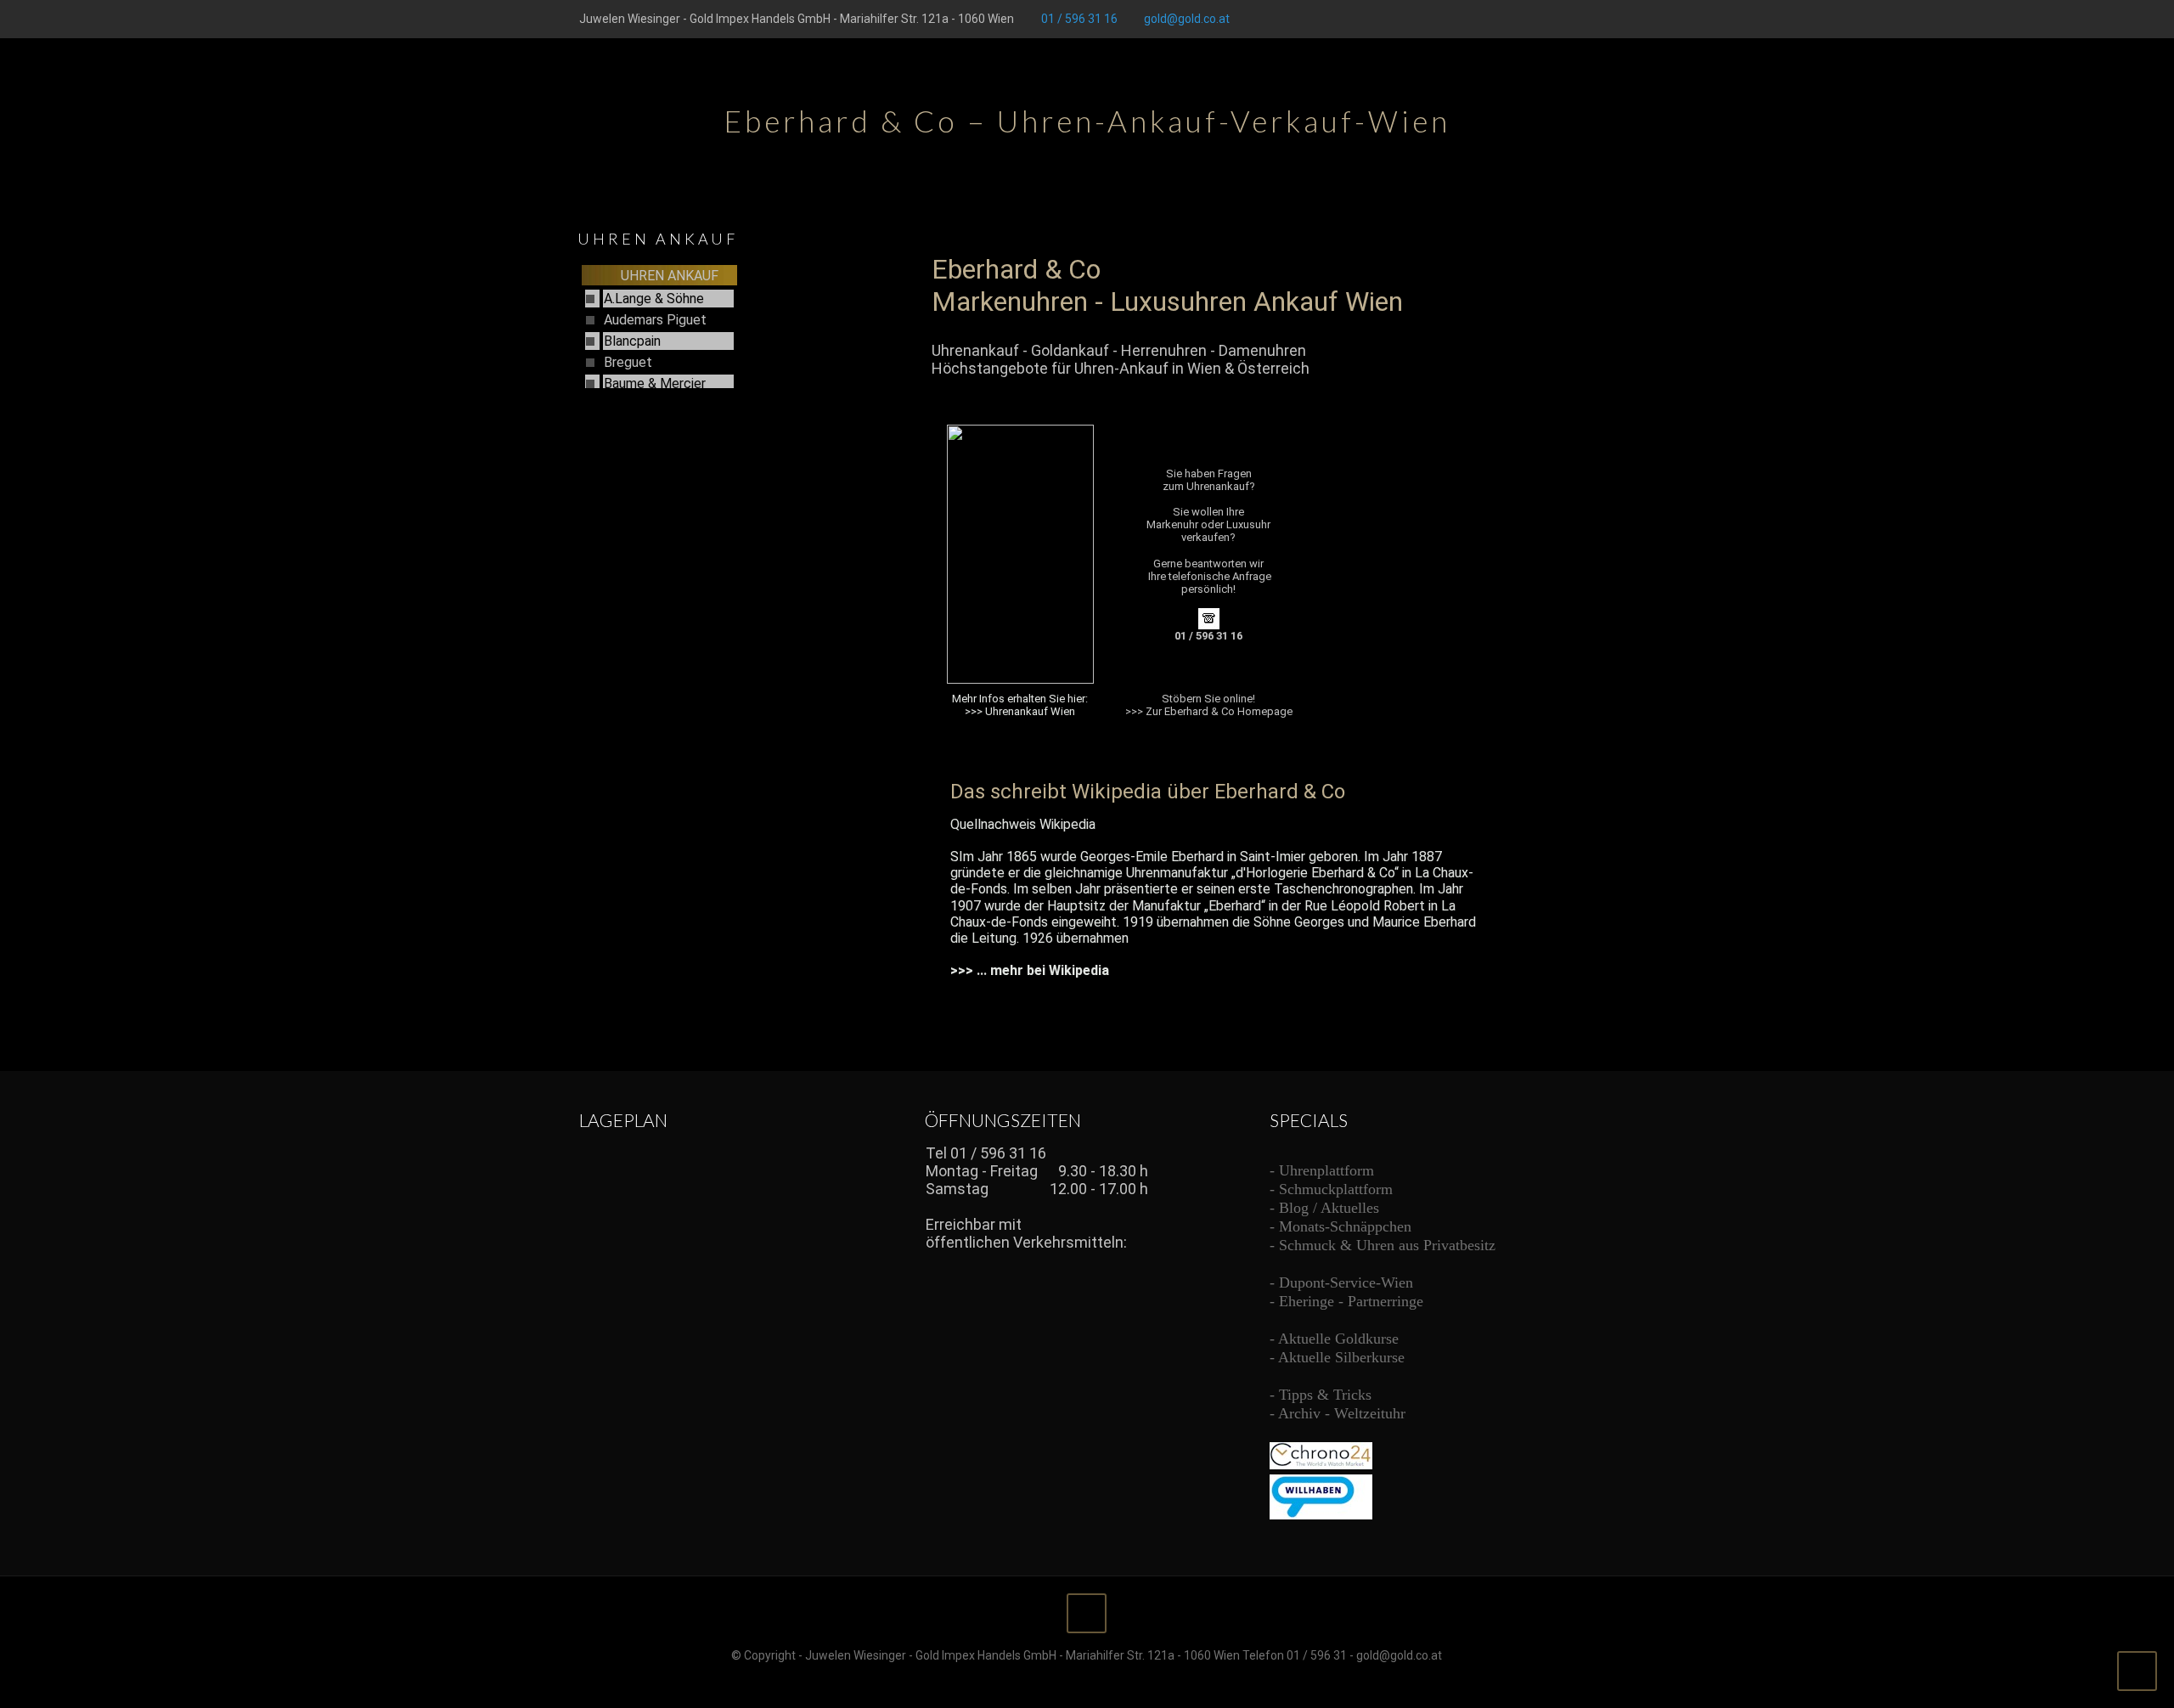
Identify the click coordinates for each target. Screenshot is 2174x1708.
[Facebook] (1517, 19)
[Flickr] (1586, 19)
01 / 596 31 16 (1079, 19)
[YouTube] (1563, 19)
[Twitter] (1540, 19)
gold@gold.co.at (1187, 19)
